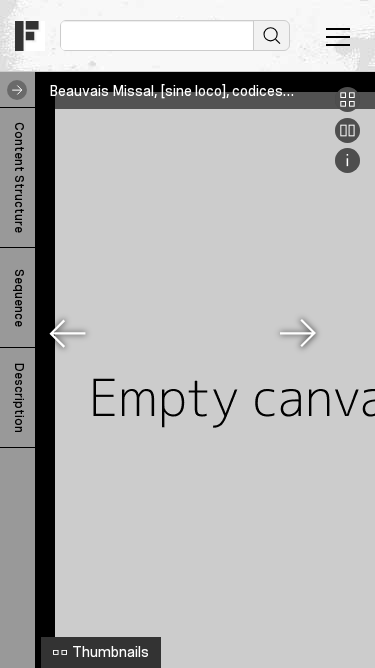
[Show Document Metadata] (347, 168)
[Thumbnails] (347, 107)
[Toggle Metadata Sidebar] (13, 90)
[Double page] (347, 138)
